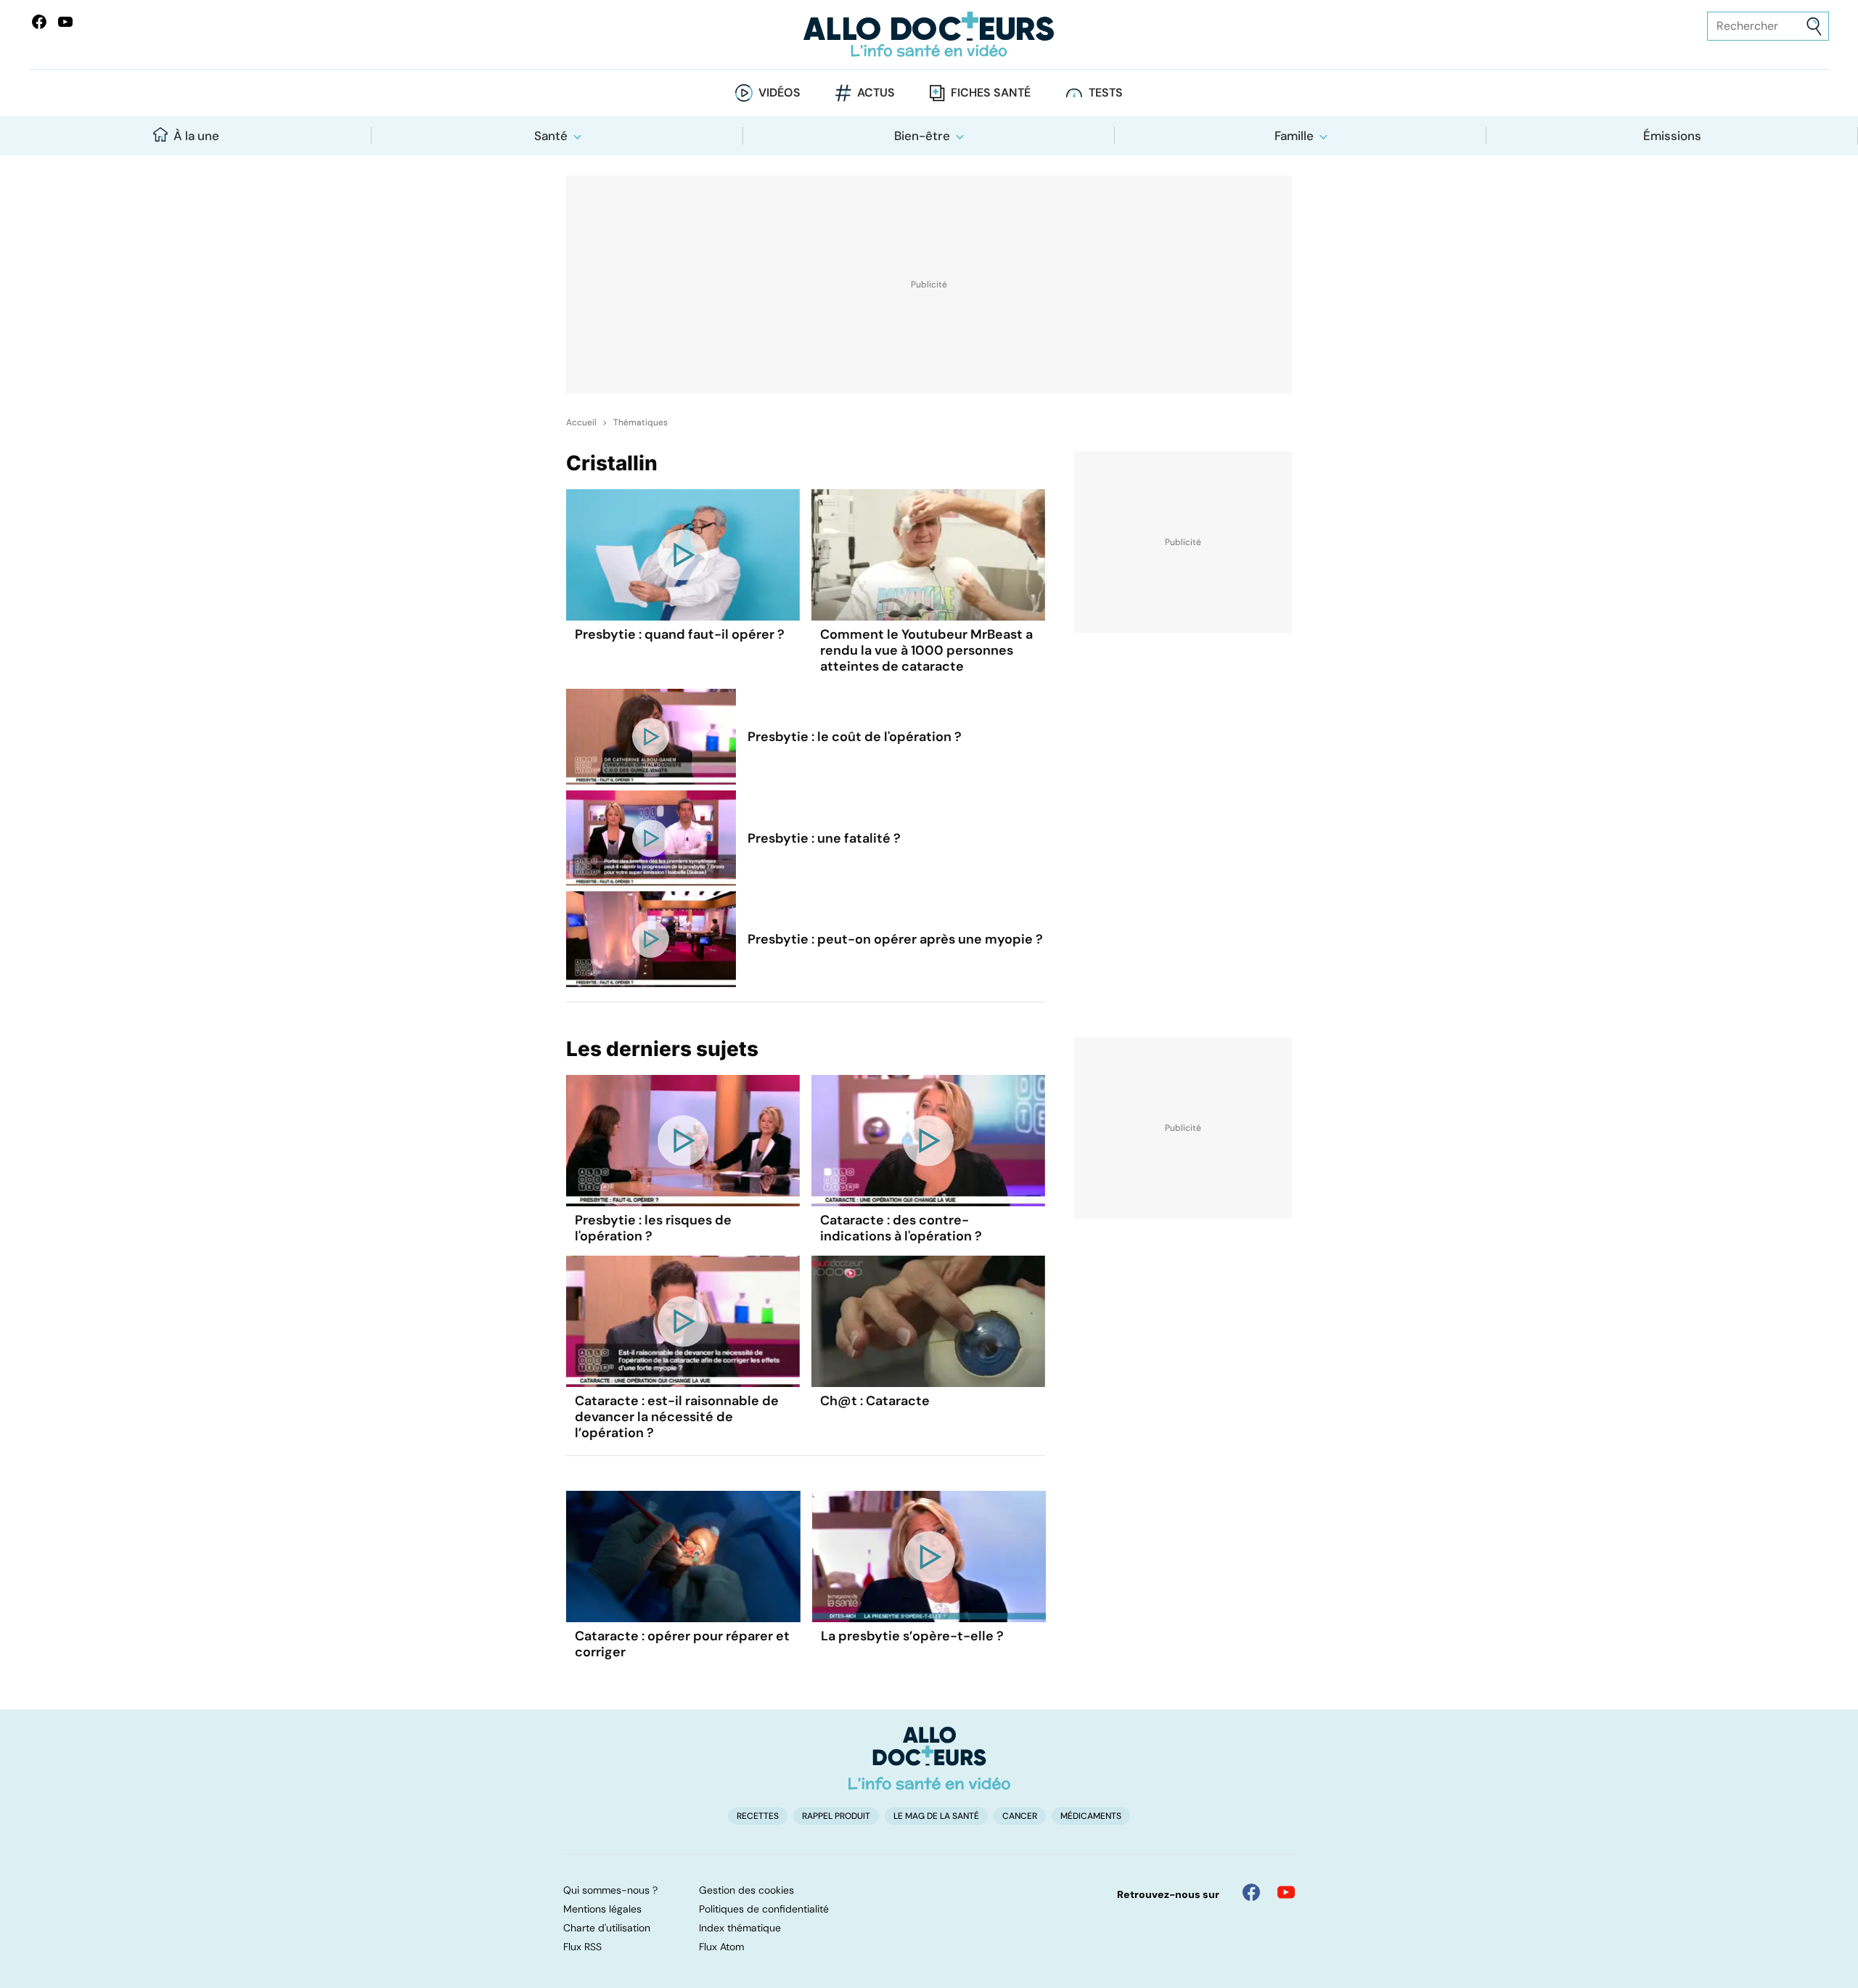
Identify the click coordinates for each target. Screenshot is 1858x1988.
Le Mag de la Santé (936, 1816)
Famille (1294, 136)
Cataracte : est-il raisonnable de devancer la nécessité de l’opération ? (677, 1417)
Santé (551, 136)
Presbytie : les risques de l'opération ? (653, 1228)
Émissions (1672, 136)
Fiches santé (991, 93)
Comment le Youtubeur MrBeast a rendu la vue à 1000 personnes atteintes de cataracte (926, 650)
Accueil (581, 422)
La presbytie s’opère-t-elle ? (912, 1636)
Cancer (1020, 1816)
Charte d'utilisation (607, 1928)
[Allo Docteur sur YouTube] (1286, 1892)
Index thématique (740, 1928)
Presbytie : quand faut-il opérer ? (680, 634)
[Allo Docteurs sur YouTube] (65, 22)
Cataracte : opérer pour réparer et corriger (682, 1644)
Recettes (758, 1816)
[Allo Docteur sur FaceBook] (39, 22)
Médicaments (1091, 1816)
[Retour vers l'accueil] (929, 34)
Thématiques (641, 422)
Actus (876, 93)
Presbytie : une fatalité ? (824, 838)
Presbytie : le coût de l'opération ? (855, 737)
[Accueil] (929, 1758)
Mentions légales (602, 1909)
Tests (1106, 93)
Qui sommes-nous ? (610, 1890)
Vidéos (779, 93)
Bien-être (922, 136)
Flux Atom (721, 1947)
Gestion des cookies (746, 1890)
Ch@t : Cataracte (875, 1401)
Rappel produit (836, 1816)
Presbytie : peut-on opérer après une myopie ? (895, 939)
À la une (196, 136)
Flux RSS (582, 1947)
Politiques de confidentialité (764, 1909)
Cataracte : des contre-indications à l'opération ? (901, 1228)
